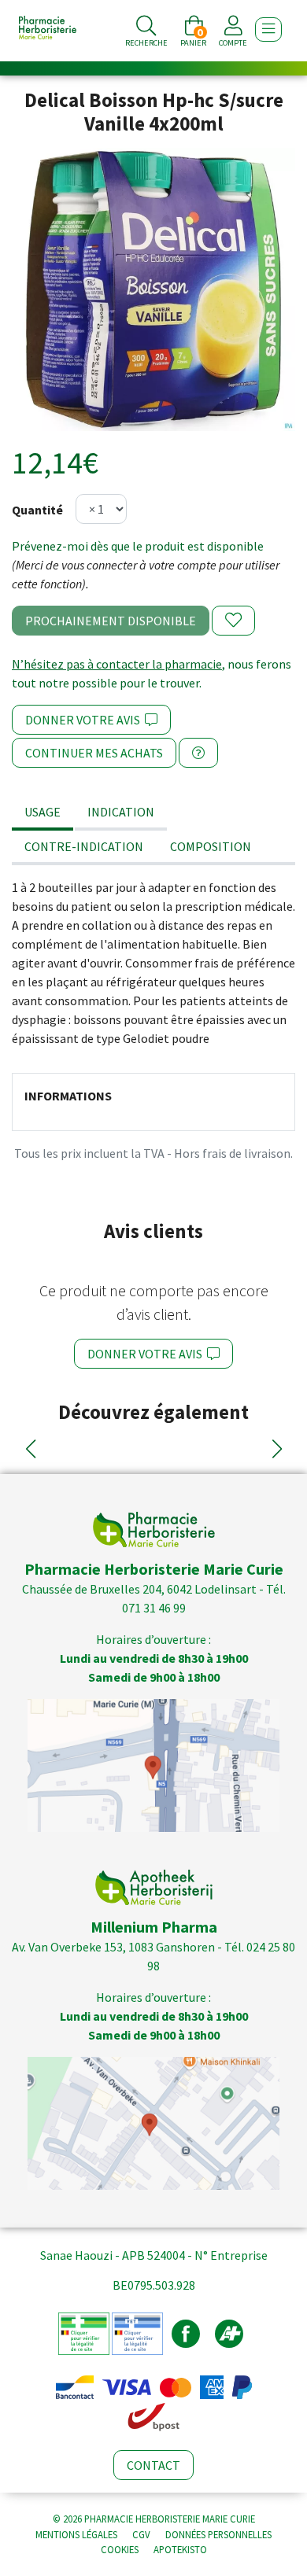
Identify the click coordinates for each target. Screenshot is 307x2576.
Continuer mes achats (94, 753)
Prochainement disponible (111, 621)
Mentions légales (76, 2534)
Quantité (37, 510)
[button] (30, 1449)
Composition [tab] (211, 846)
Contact (153, 2465)
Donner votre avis (85, 720)
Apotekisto (180, 2549)
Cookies (120, 2549)
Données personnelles (218, 2534)
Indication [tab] (121, 812)
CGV (141, 2534)
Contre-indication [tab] (84, 846)
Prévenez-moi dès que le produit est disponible (138, 546)
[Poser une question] (198, 753)
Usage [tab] (43, 812)
